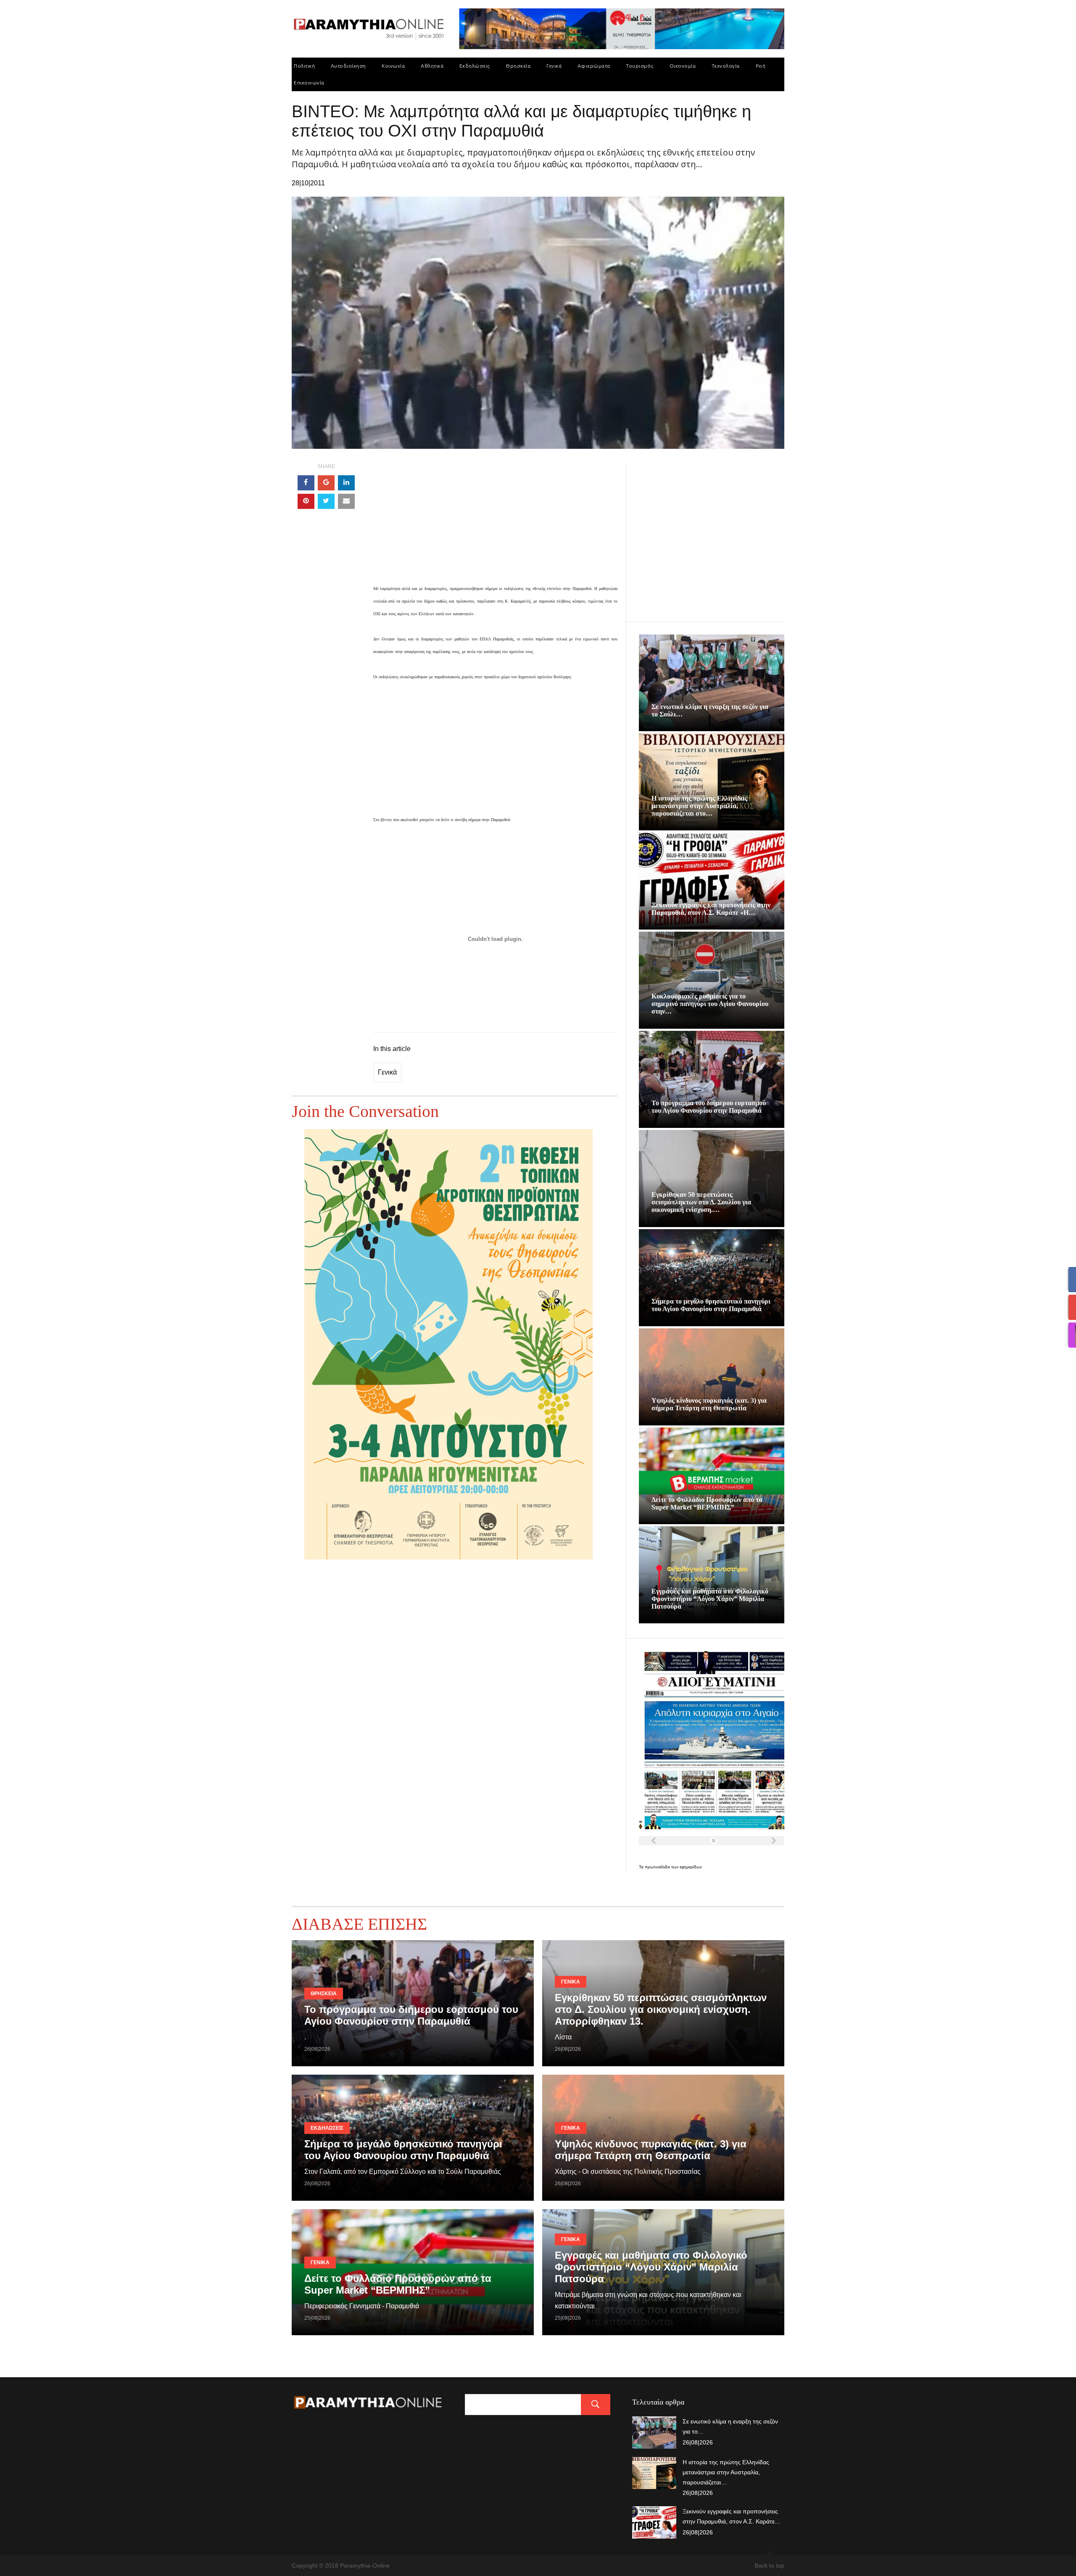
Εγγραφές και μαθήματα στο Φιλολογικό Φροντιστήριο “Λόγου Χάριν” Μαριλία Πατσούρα (710, 1599)
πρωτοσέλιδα (658, 1867)
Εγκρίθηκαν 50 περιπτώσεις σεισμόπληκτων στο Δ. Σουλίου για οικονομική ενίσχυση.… (701, 1202)
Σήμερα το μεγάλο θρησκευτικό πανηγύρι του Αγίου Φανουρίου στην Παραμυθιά (711, 1305)
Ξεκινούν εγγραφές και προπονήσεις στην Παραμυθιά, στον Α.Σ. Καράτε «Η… (711, 909)
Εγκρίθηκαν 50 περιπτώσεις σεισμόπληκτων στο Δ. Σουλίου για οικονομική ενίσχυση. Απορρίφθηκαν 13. (661, 2009)
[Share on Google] (326, 483)
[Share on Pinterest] (306, 501)
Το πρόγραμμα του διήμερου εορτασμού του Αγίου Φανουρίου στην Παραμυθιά (709, 1107)
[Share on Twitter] (326, 501)
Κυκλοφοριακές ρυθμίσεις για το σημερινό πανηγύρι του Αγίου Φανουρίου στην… (710, 1004)
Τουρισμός (640, 66)
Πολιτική (304, 66)
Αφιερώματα (594, 66)
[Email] (346, 501)
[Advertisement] (495, 523)
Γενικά (554, 66)
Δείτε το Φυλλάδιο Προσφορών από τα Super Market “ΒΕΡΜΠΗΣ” (707, 1503)
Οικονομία (683, 66)
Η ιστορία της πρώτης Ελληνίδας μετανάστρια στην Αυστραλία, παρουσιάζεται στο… (699, 806)
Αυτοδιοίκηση (348, 66)
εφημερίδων (691, 1867)
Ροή (761, 66)
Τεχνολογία (726, 66)
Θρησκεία (518, 66)
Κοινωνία (393, 66)
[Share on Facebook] (306, 483)
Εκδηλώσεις (475, 66)
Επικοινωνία (309, 83)
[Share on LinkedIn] (346, 483)
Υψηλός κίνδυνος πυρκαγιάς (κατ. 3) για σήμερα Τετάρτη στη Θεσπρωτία (709, 1404)
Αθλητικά (432, 66)
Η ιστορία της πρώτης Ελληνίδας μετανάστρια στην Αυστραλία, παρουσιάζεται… (726, 2472)
